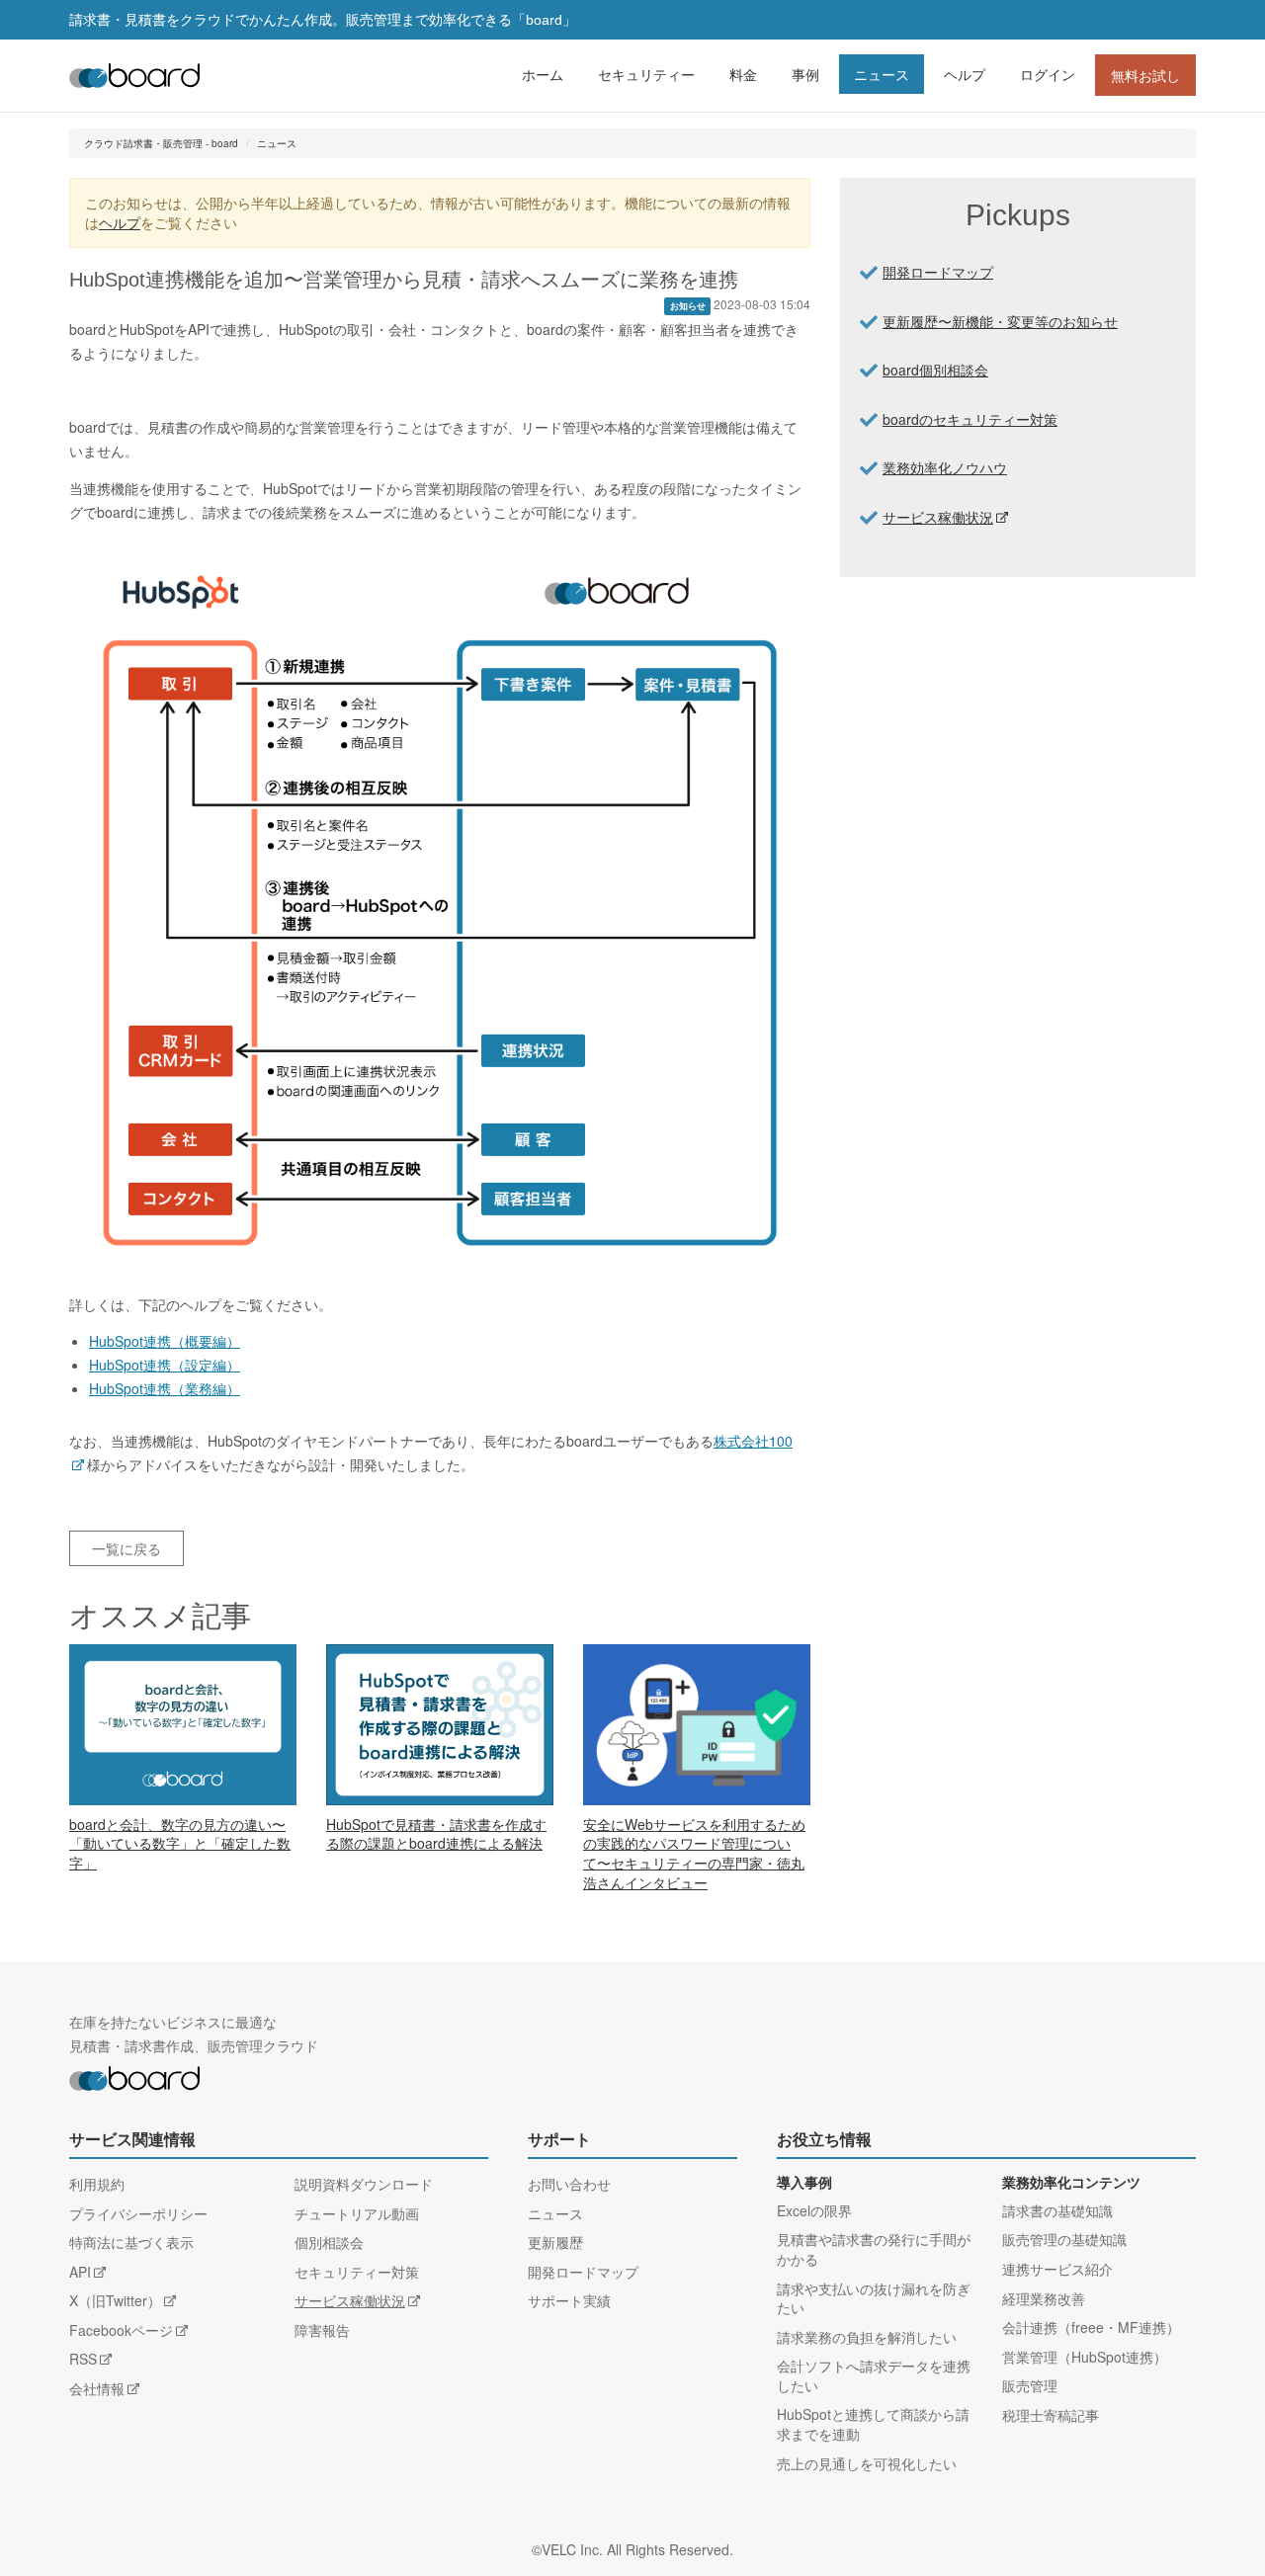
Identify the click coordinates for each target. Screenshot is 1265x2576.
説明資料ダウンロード (364, 2184)
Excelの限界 (814, 2210)
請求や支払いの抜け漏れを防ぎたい (874, 2298)
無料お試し (1145, 75)
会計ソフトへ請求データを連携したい (874, 2375)
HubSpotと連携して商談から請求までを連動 (873, 2424)
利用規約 (97, 2184)
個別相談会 (329, 2242)
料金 (743, 74)
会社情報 (97, 2388)
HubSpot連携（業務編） (165, 1388)
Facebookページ (121, 2330)
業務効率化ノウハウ (945, 467)
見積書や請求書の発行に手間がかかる (874, 2249)
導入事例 (804, 2183)
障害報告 (322, 2330)
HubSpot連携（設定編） (165, 1365)
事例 (805, 74)
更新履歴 (555, 2242)
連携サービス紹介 (1057, 2269)
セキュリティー (646, 74)
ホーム (543, 74)
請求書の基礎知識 (1057, 2210)
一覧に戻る (126, 1548)
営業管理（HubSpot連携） (1085, 2357)
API (80, 2272)
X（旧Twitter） (115, 2300)
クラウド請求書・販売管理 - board (161, 143)
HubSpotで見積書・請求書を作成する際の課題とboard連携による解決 (436, 1834)
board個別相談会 (935, 370)
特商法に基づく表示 (131, 2242)
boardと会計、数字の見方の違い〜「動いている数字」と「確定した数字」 (180, 1843)
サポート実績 (569, 2300)
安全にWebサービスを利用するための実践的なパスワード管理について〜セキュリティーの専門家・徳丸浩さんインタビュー (694, 1853)
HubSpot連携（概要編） (165, 1341)
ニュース (882, 74)
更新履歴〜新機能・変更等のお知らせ (1000, 321)
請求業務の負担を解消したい (867, 2337)
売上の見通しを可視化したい (867, 2463)
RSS (83, 2359)
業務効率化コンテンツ (1071, 2183)
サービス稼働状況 (938, 517)
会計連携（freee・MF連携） (1091, 2327)
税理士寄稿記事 (1051, 2415)
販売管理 (1030, 2385)
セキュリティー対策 (357, 2272)
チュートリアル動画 (357, 2213)
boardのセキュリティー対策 (970, 419)
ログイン (1048, 74)
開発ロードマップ (938, 272)
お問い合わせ (569, 2184)
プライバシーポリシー (138, 2213)
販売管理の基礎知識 (1064, 2239)
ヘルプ (965, 74)
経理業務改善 (1044, 2298)
